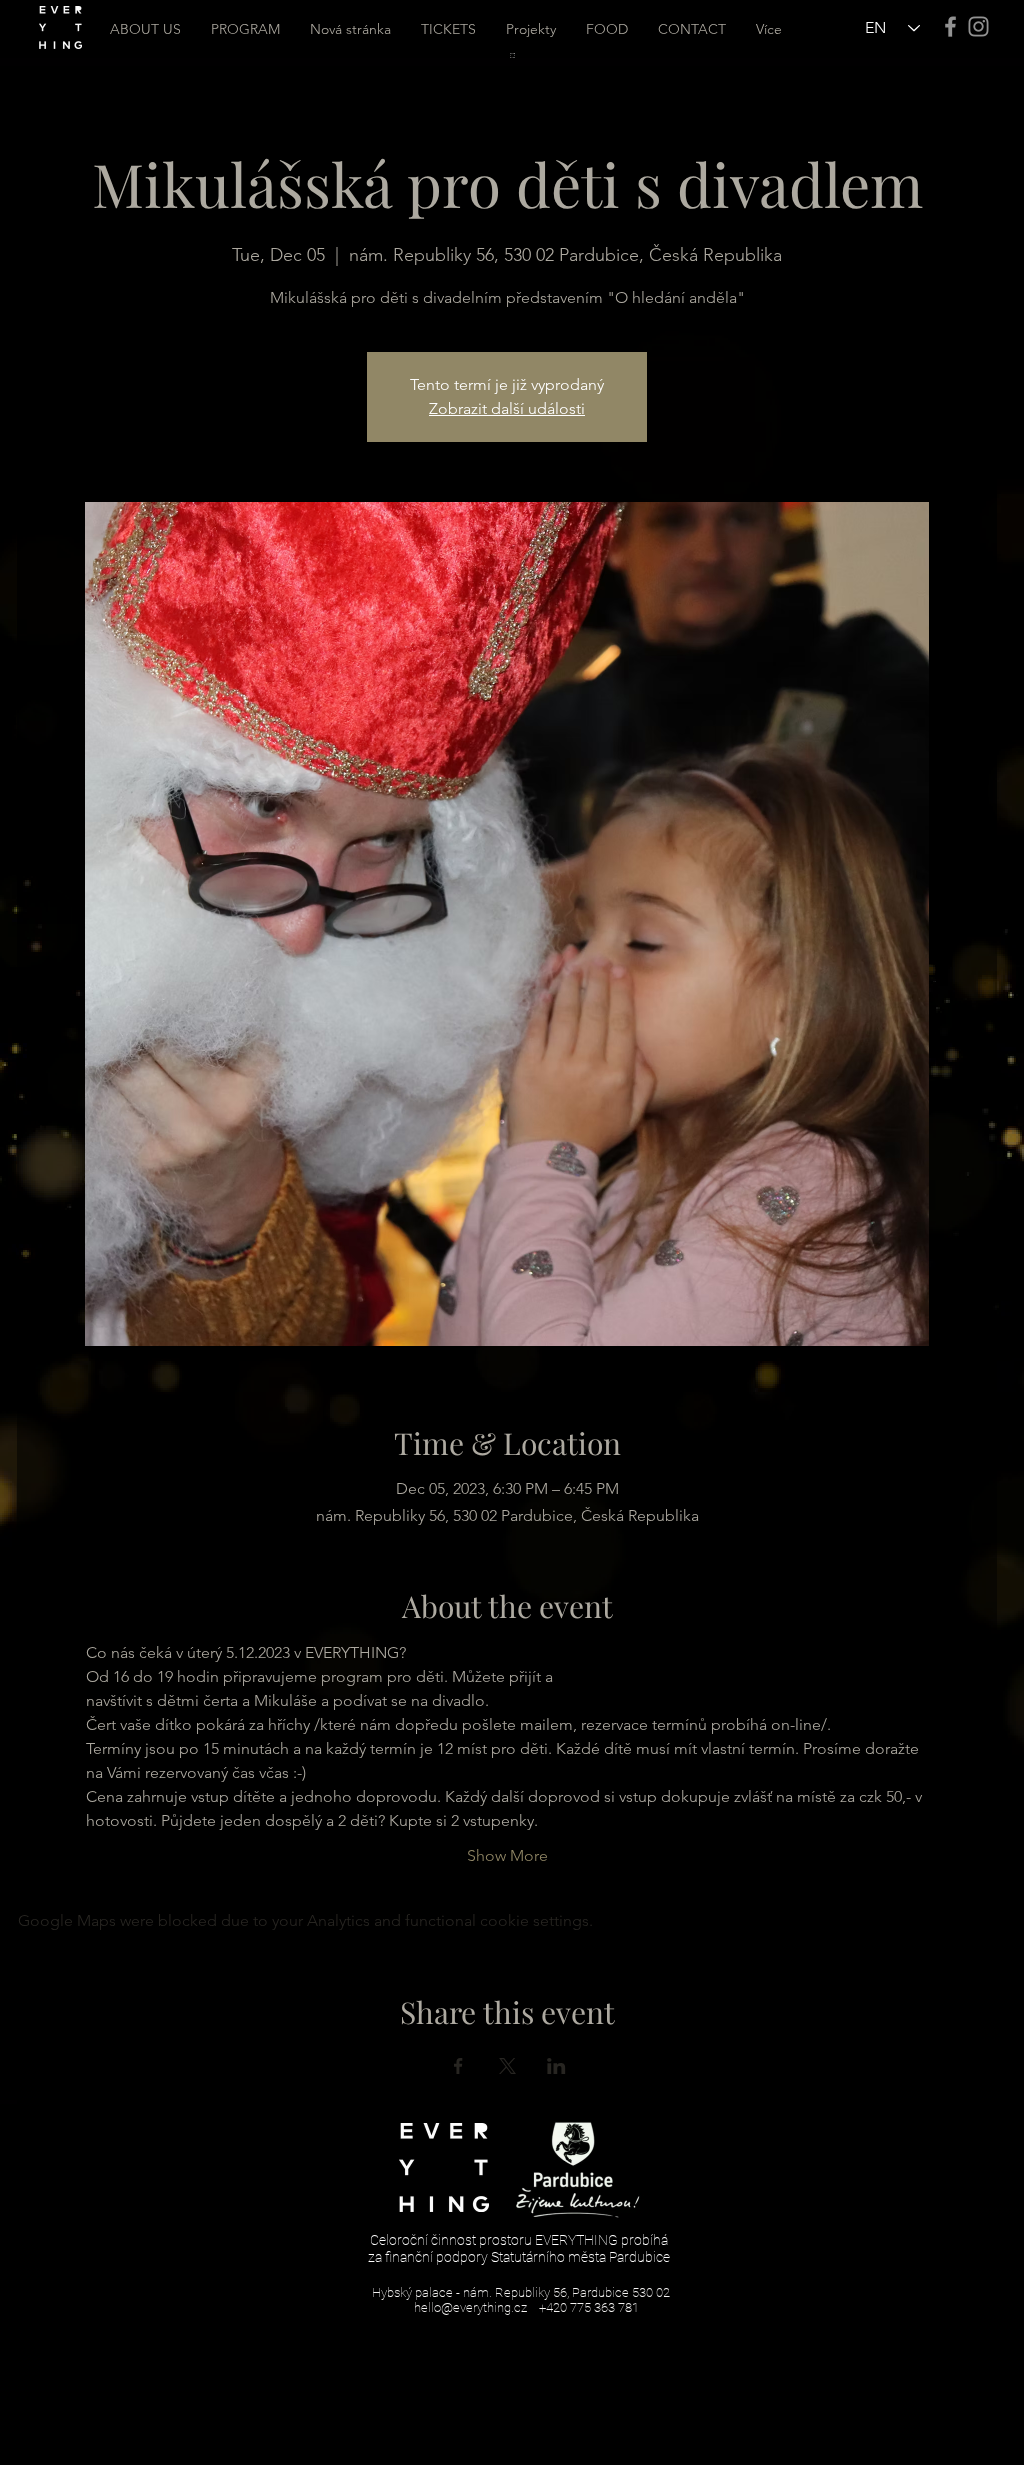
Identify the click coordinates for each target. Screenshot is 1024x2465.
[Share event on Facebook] (458, 2066)
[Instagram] (978, 26)
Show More (507, 1855)
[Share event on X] (507, 2066)
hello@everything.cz (470, 2307)
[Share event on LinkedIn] (556, 2066)
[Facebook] (950, 26)
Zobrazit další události (507, 408)
